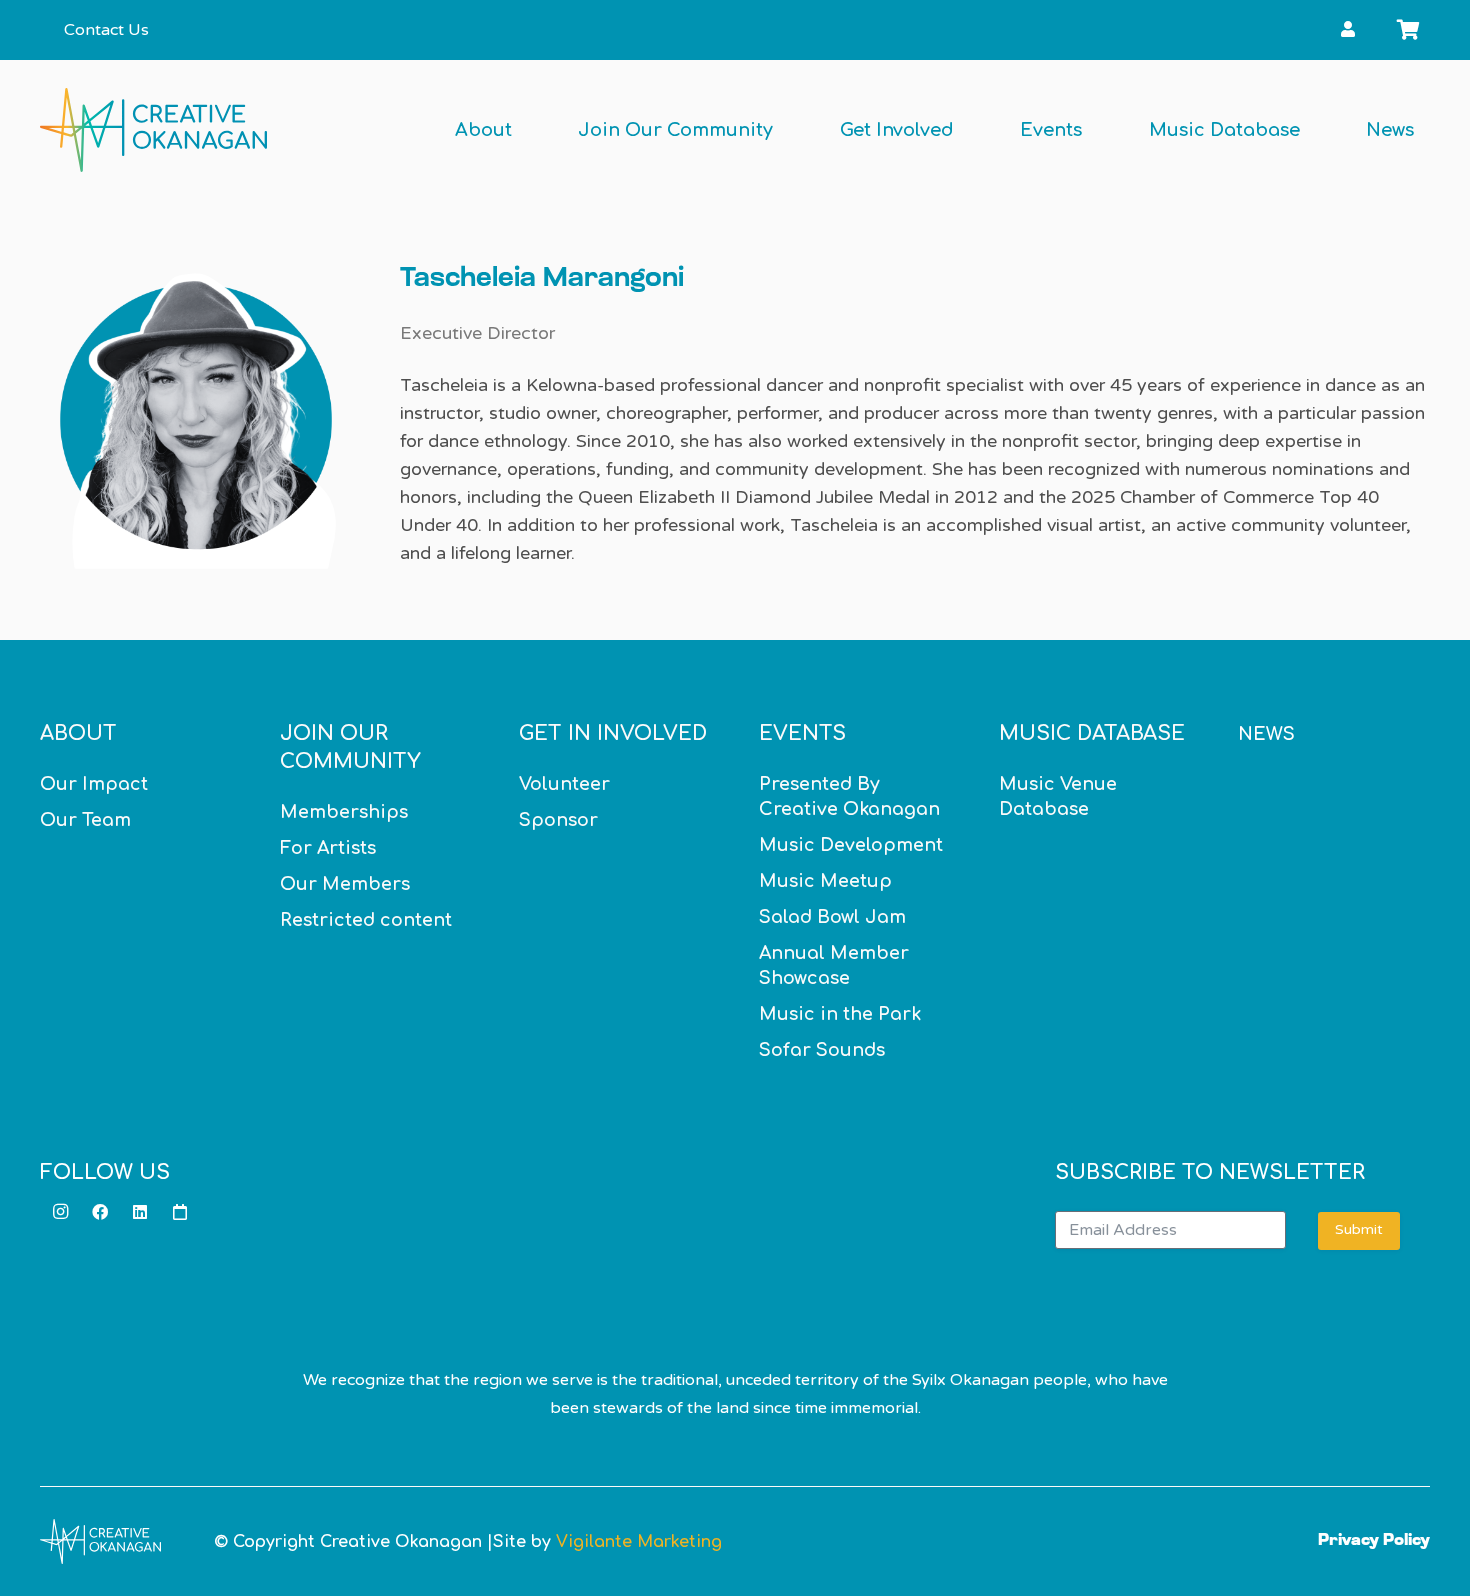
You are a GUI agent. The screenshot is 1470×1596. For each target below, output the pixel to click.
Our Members (345, 884)
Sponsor (558, 820)
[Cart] (1408, 30)
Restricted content (366, 920)
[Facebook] (100, 1212)
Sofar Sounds (822, 1050)
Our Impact (94, 784)
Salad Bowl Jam (832, 917)
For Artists (328, 848)
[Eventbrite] (180, 1212)
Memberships (344, 812)
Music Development (851, 845)
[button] (1372, 30)
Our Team (85, 820)
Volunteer (564, 784)
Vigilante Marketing (639, 1542)
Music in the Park (840, 1014)
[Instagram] (60, 1212)
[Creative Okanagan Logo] (153, 130)
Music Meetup (825, 881)
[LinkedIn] (140, 1212)
